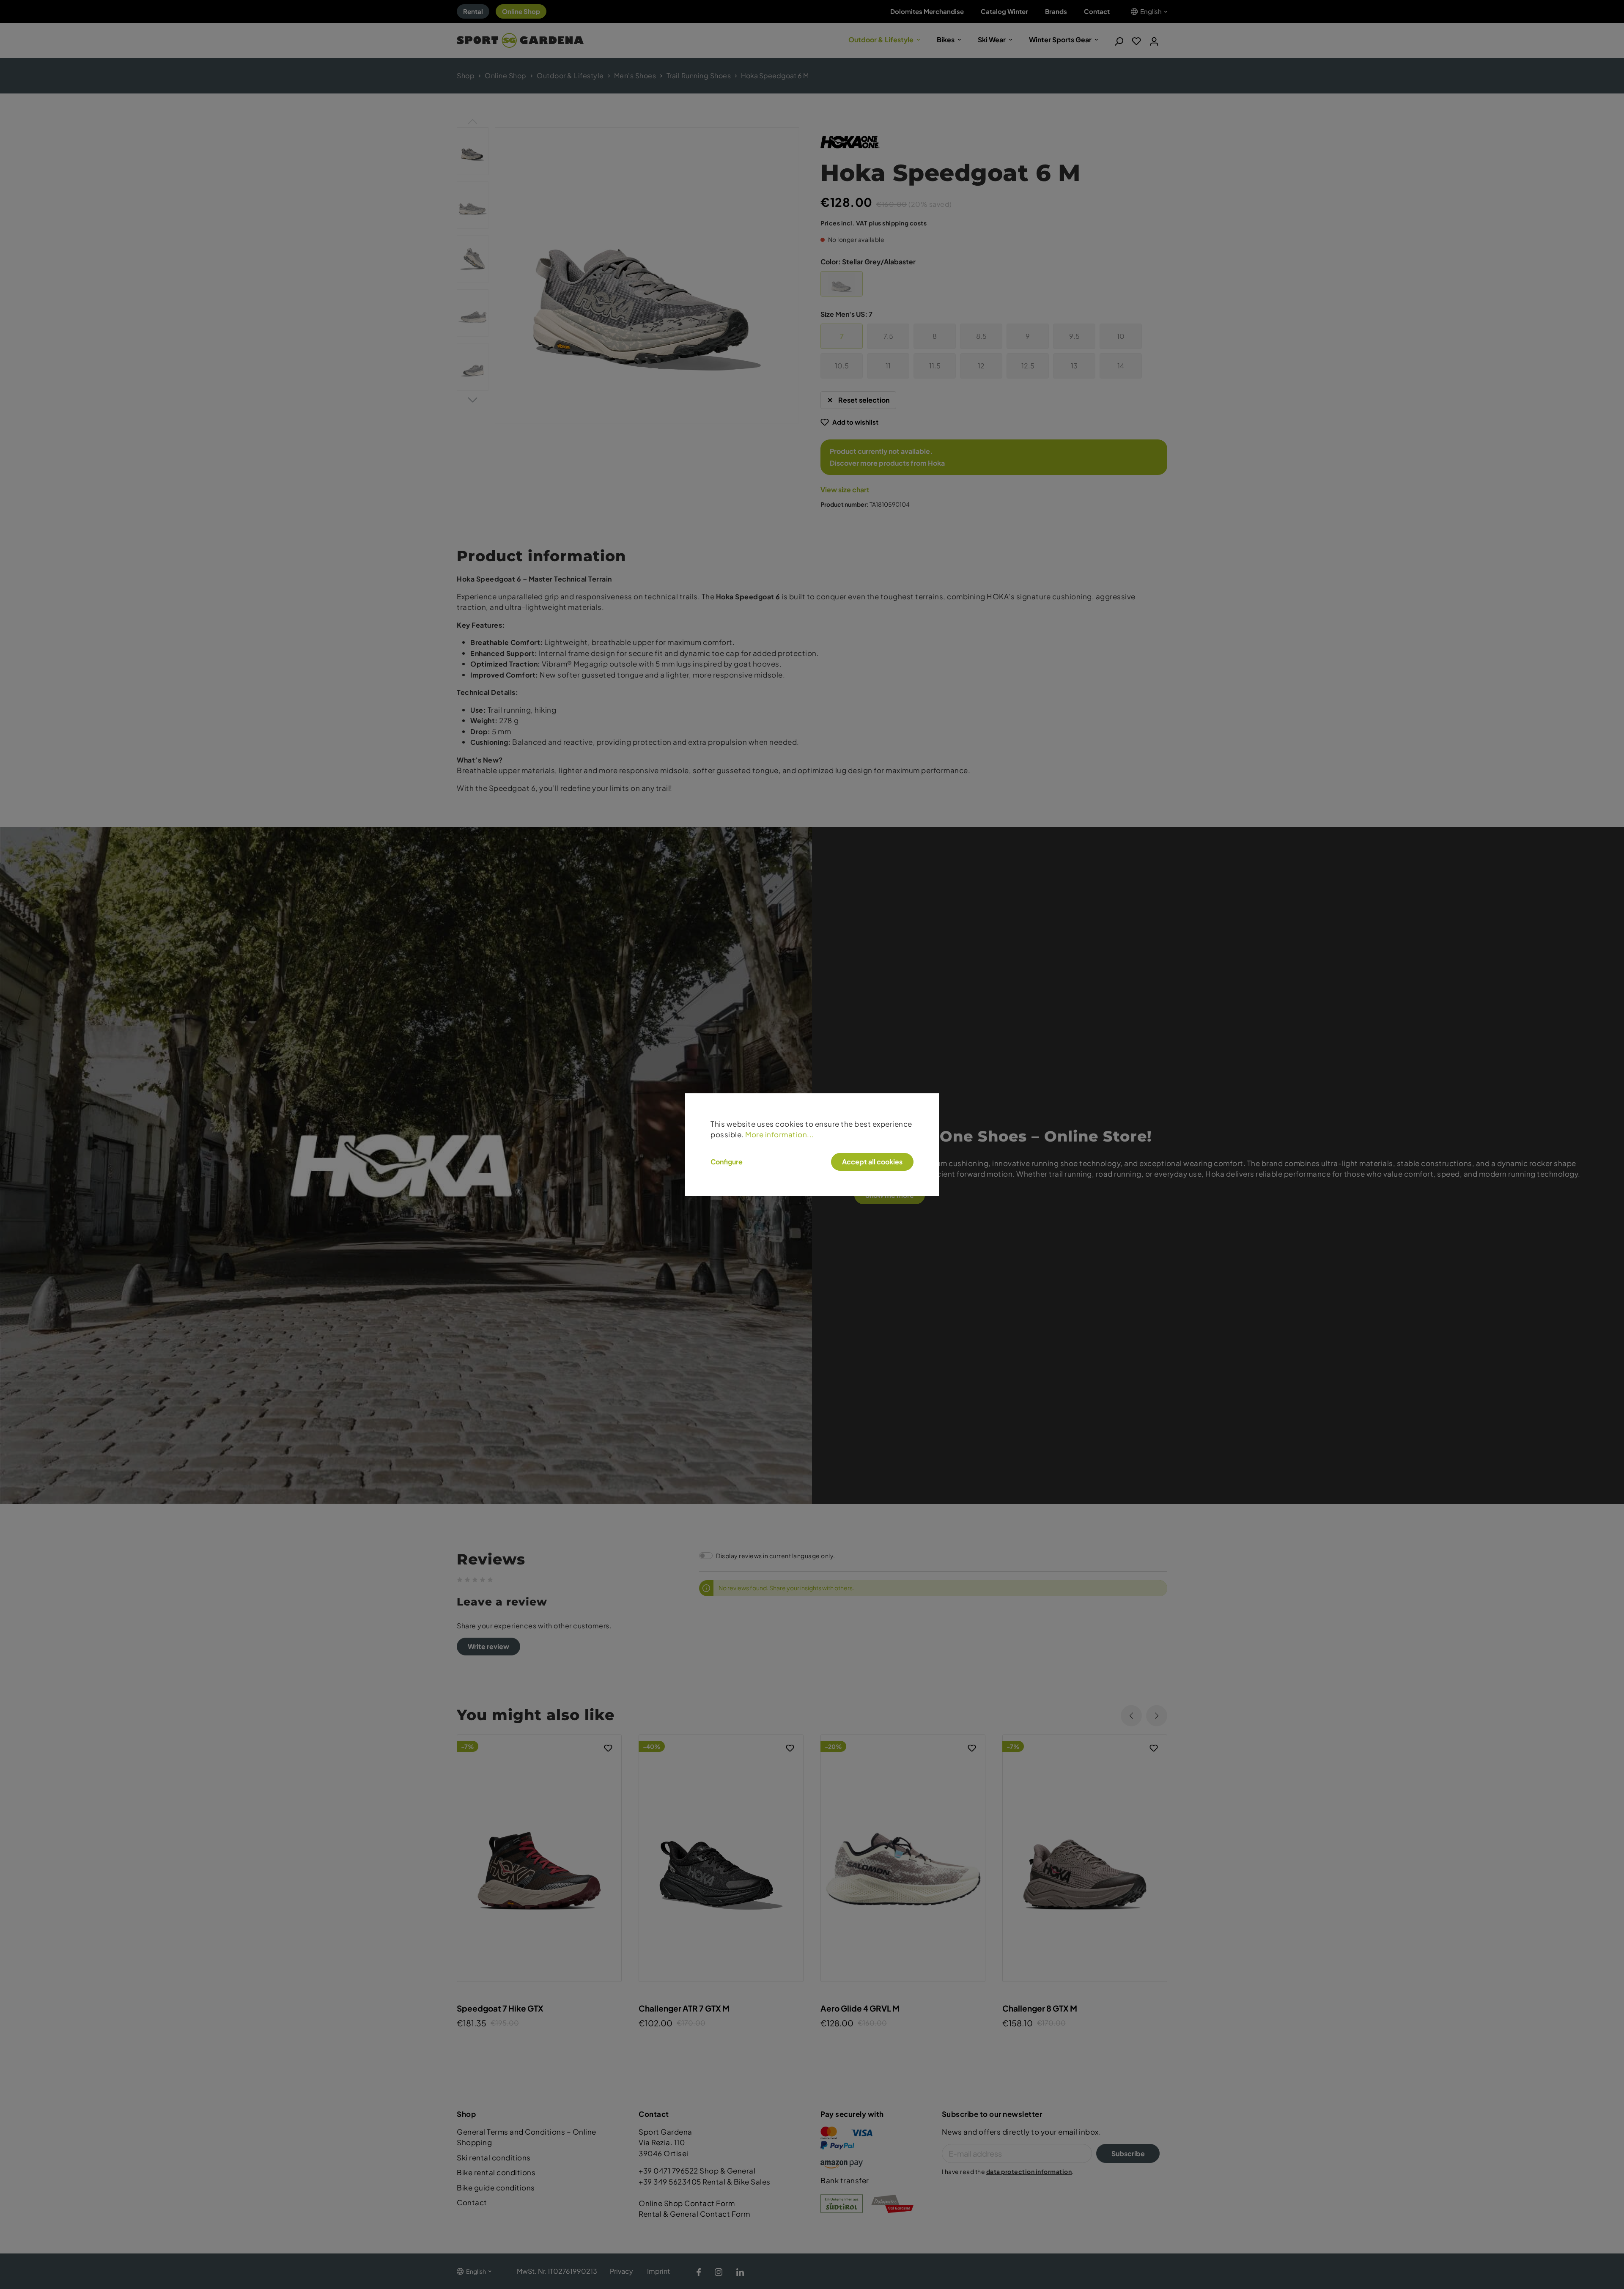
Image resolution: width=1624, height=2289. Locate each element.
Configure (727, 1162)
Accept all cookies (872, 1162)
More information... (780, 1134)
